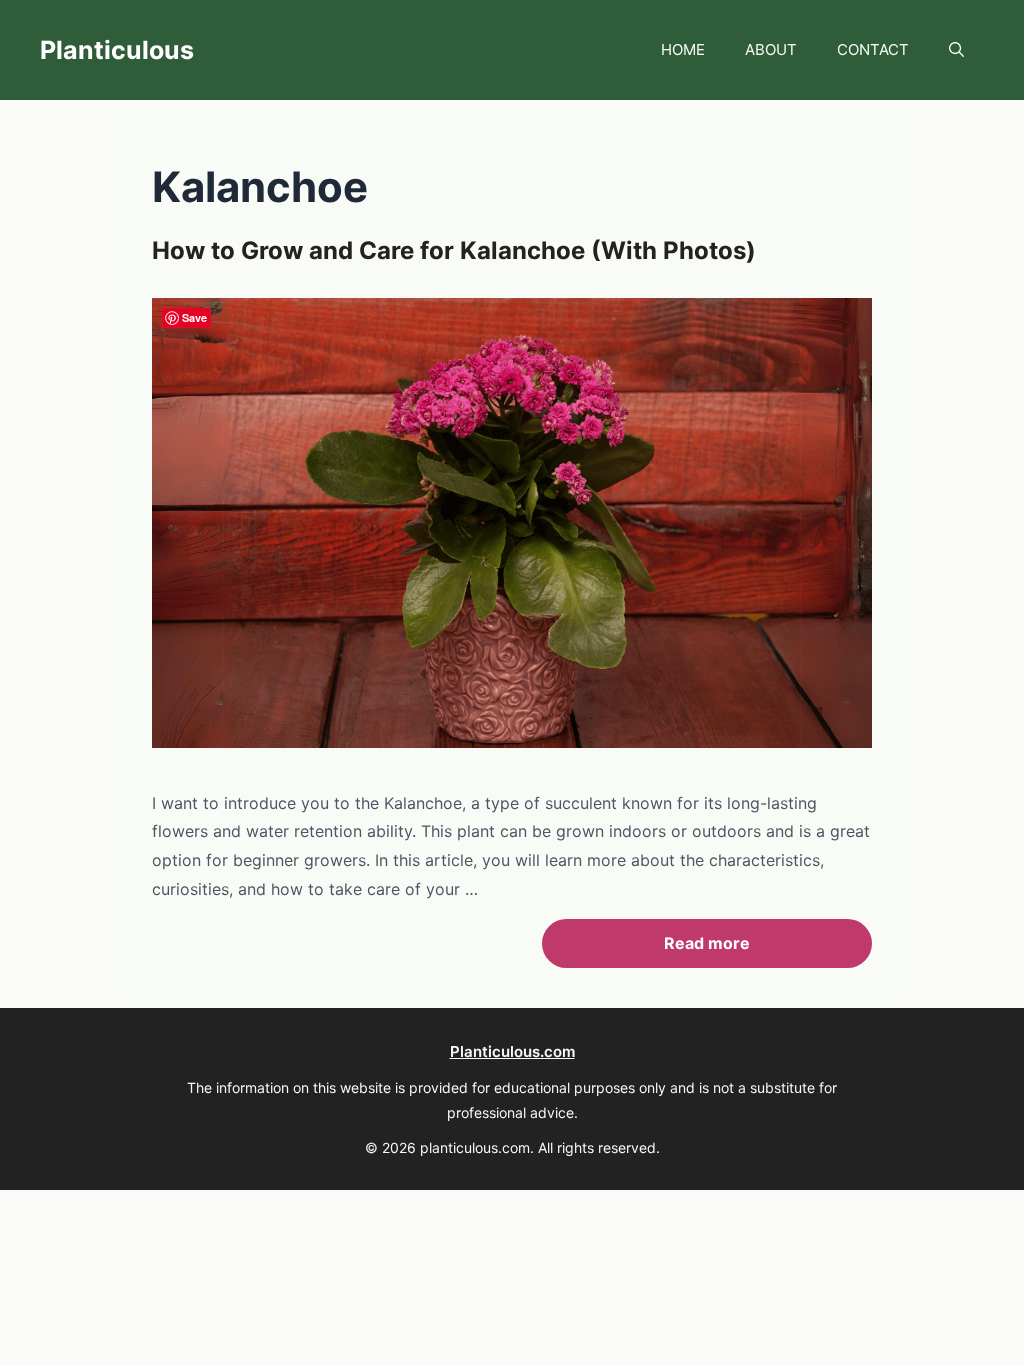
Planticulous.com (512, 1051)
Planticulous (117, 50)
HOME (683, 49)
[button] (956, 50)
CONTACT (873, 49)
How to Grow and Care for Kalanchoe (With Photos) (454, 250)
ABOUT (771, 49)
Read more (707, 943)
